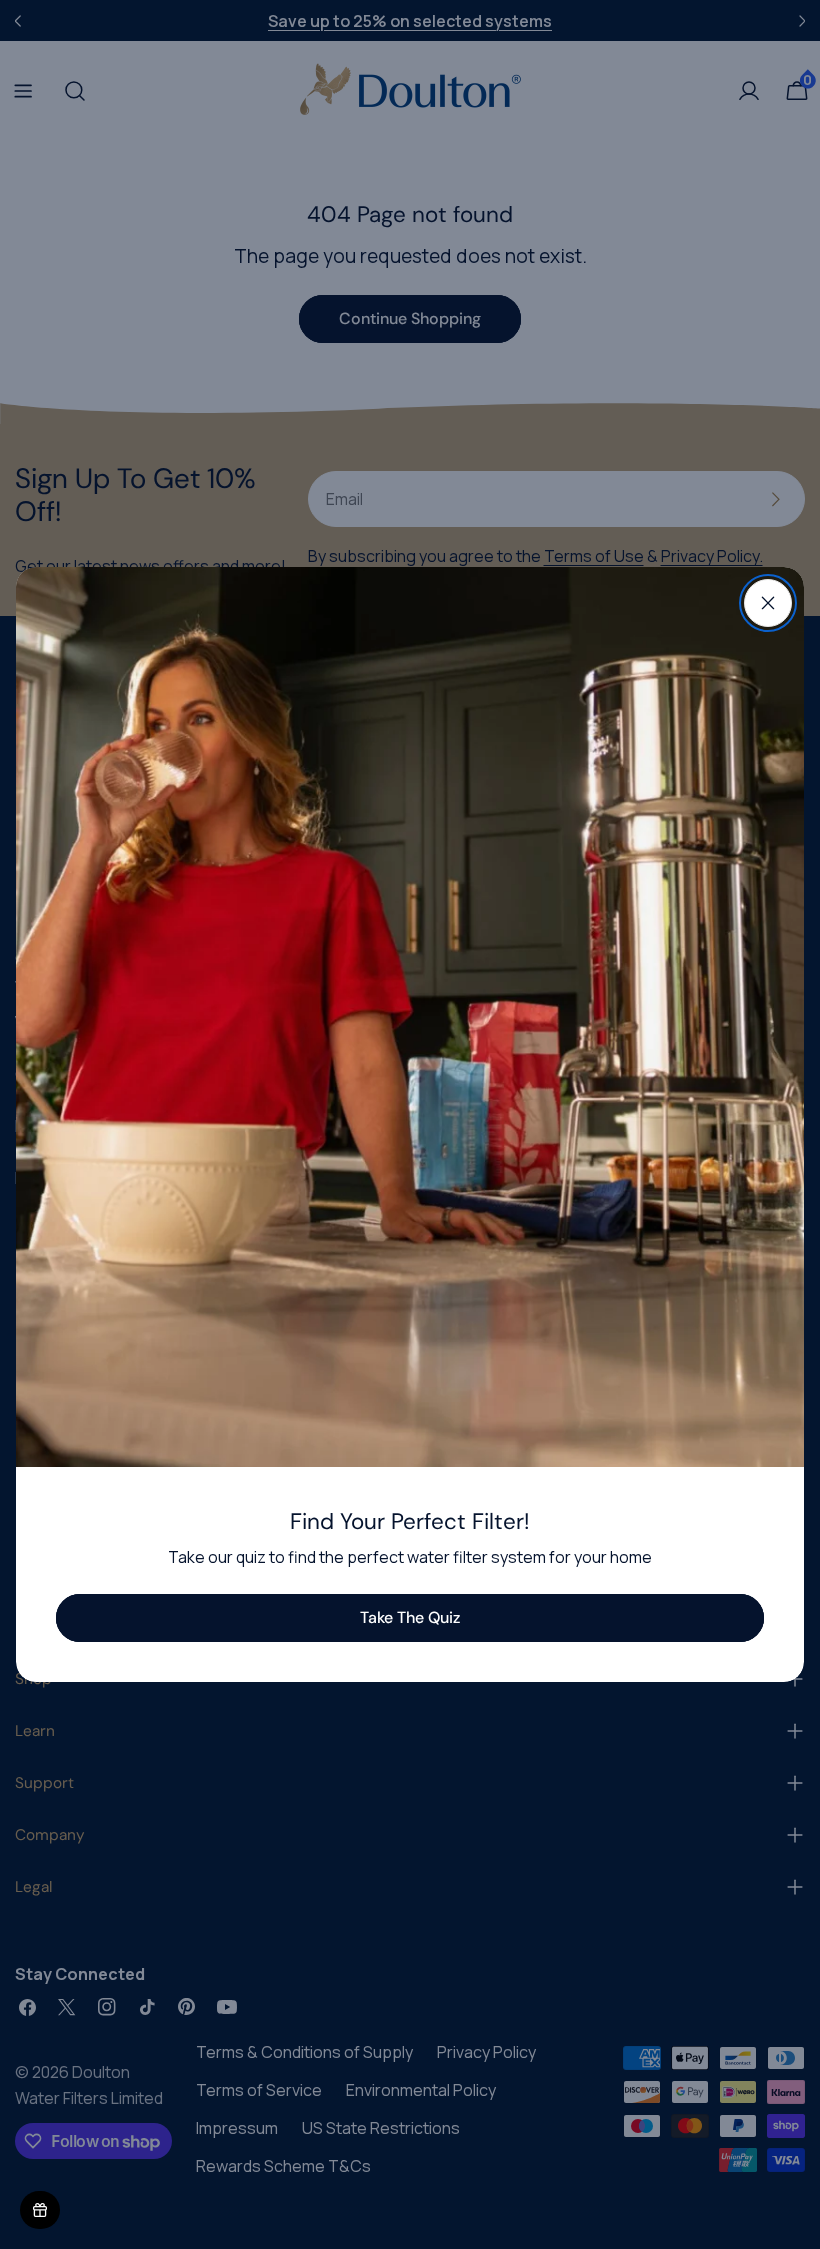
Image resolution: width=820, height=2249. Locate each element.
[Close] (768, 603)
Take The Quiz (410, 1617)
